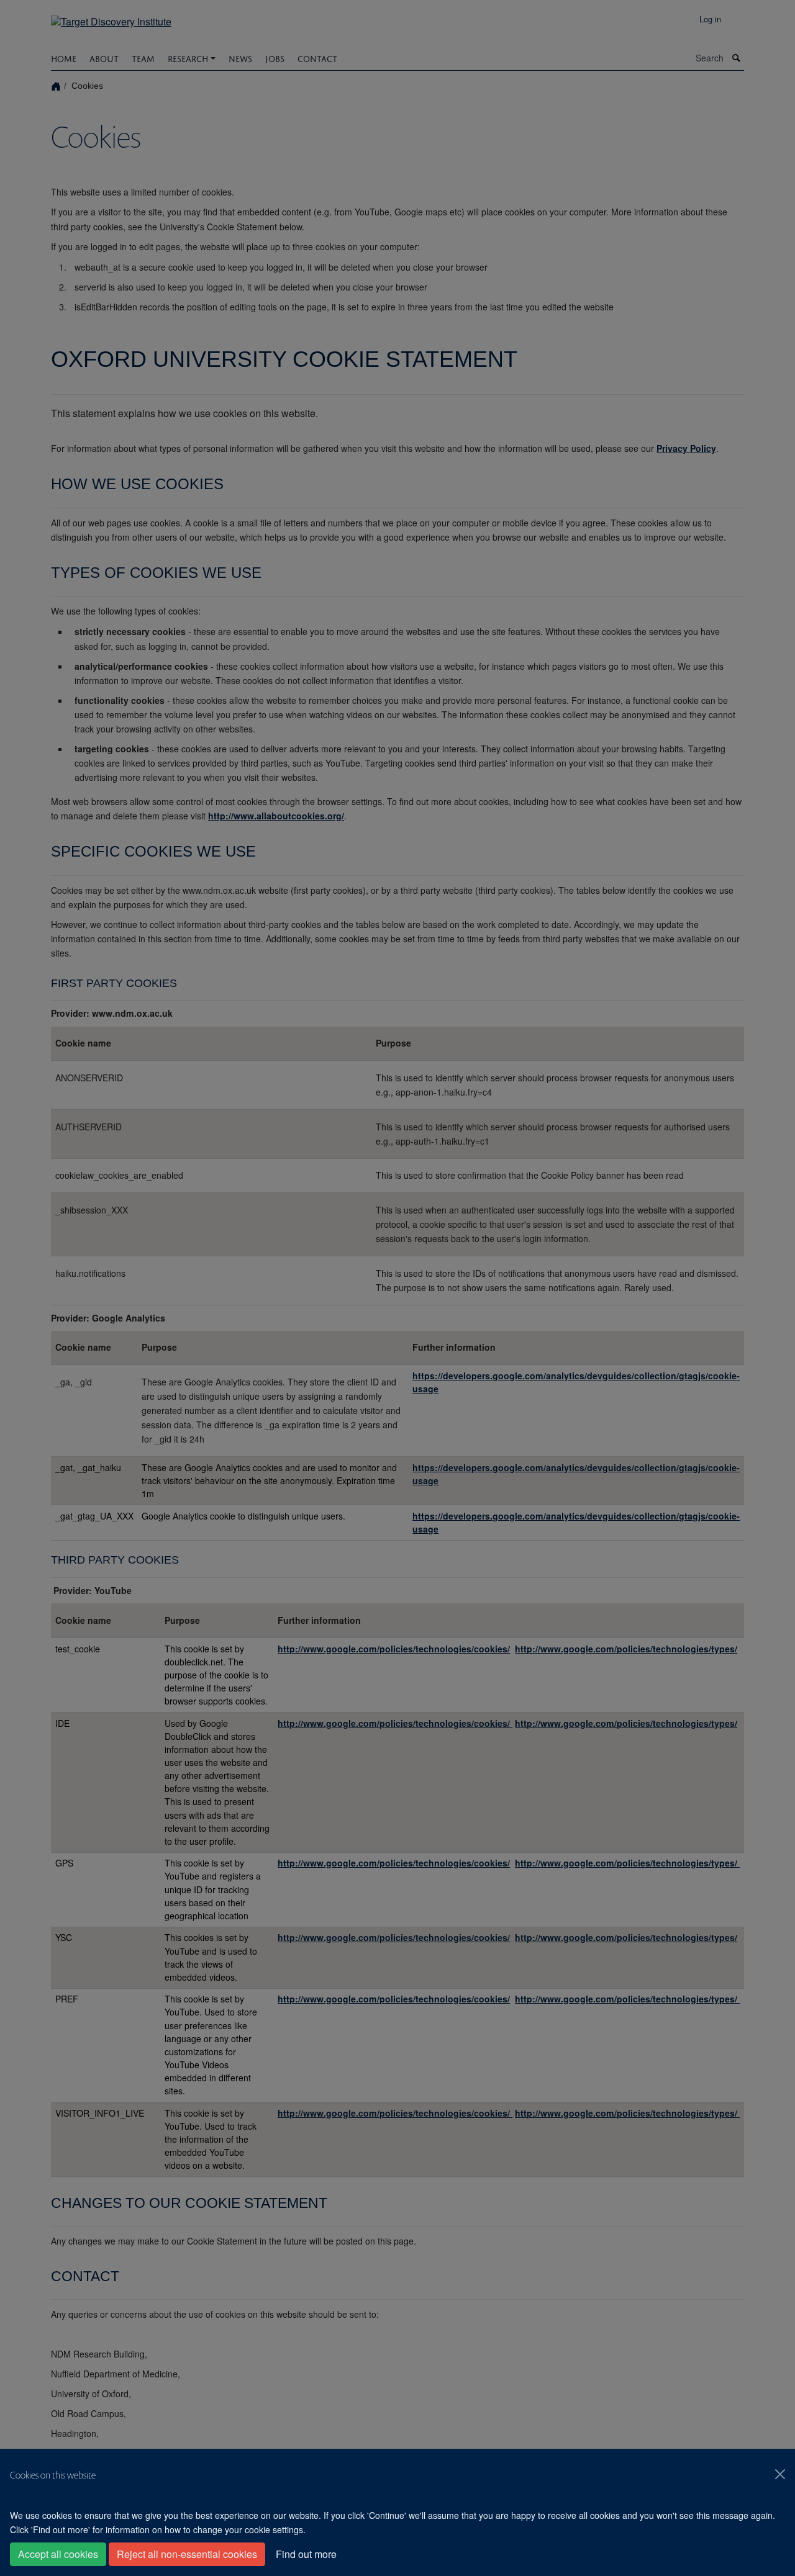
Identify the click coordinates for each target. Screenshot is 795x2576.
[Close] (780, 2474)
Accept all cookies (58, 2554)
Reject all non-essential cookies (187, 2554)
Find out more (306, 2554)
